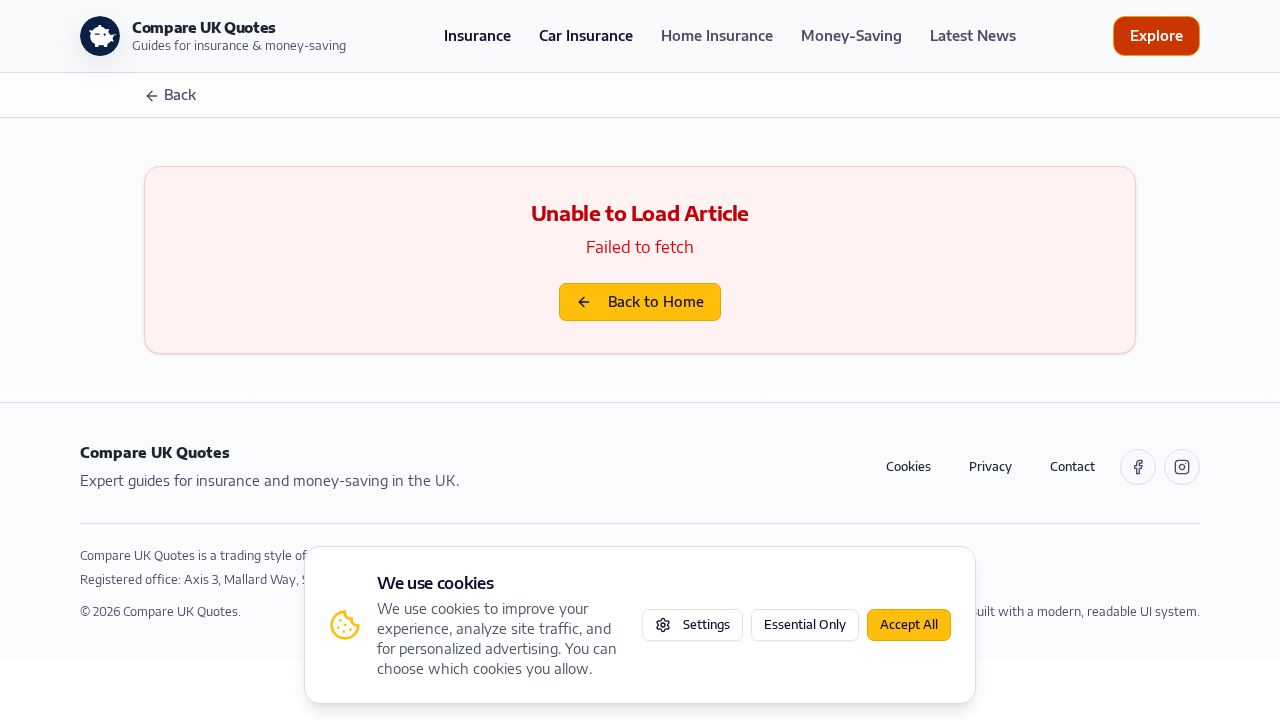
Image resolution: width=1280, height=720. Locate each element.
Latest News (973, 35)
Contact (1072, 466)
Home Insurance (717, 35)
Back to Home (656, 301)
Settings (706, 624)
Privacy (990, 466)
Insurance (477, 35)
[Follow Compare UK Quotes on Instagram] (1182, 467)
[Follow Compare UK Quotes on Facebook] (1138, 467)
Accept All (909, 624)
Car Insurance (586, 35)
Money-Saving (851, 35)
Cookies (908, 466)
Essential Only (805, 624)
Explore (1156, 35)
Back (180, 94)
